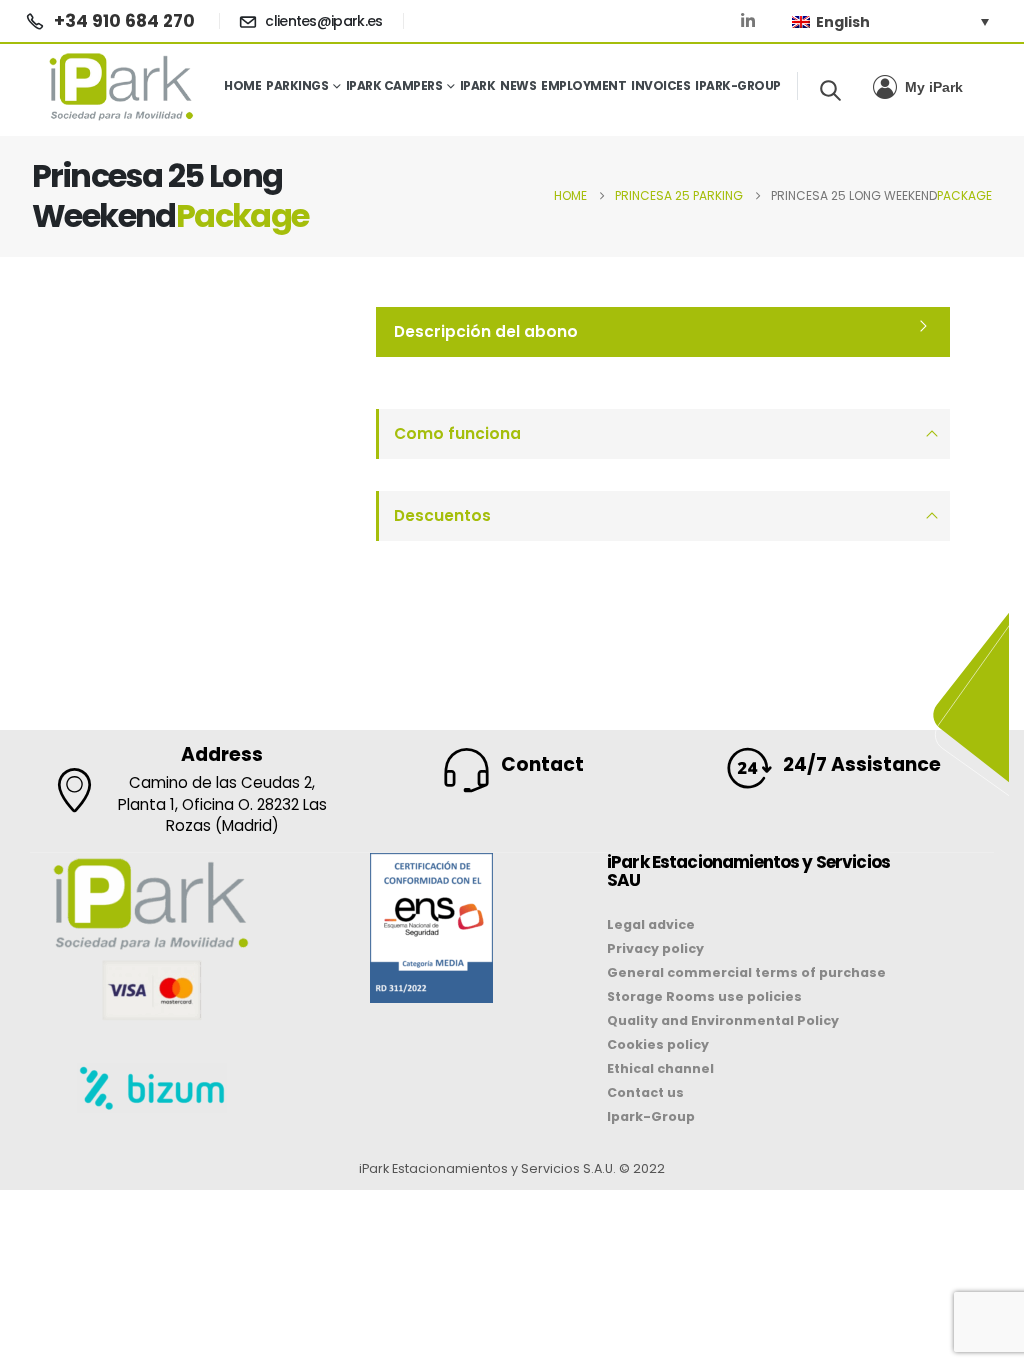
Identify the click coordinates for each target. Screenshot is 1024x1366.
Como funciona (457, 433)
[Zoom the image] (431, 865)
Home (242, 85)
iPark (478, 85)
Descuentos (442, 515)
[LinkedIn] (748, 21)
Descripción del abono (486, 331)
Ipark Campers (394, 85)
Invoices (660, 85)
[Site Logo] (122, 86)
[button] (830, 90)
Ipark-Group (738, 85)
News (518, 85)
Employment (583, 85)
